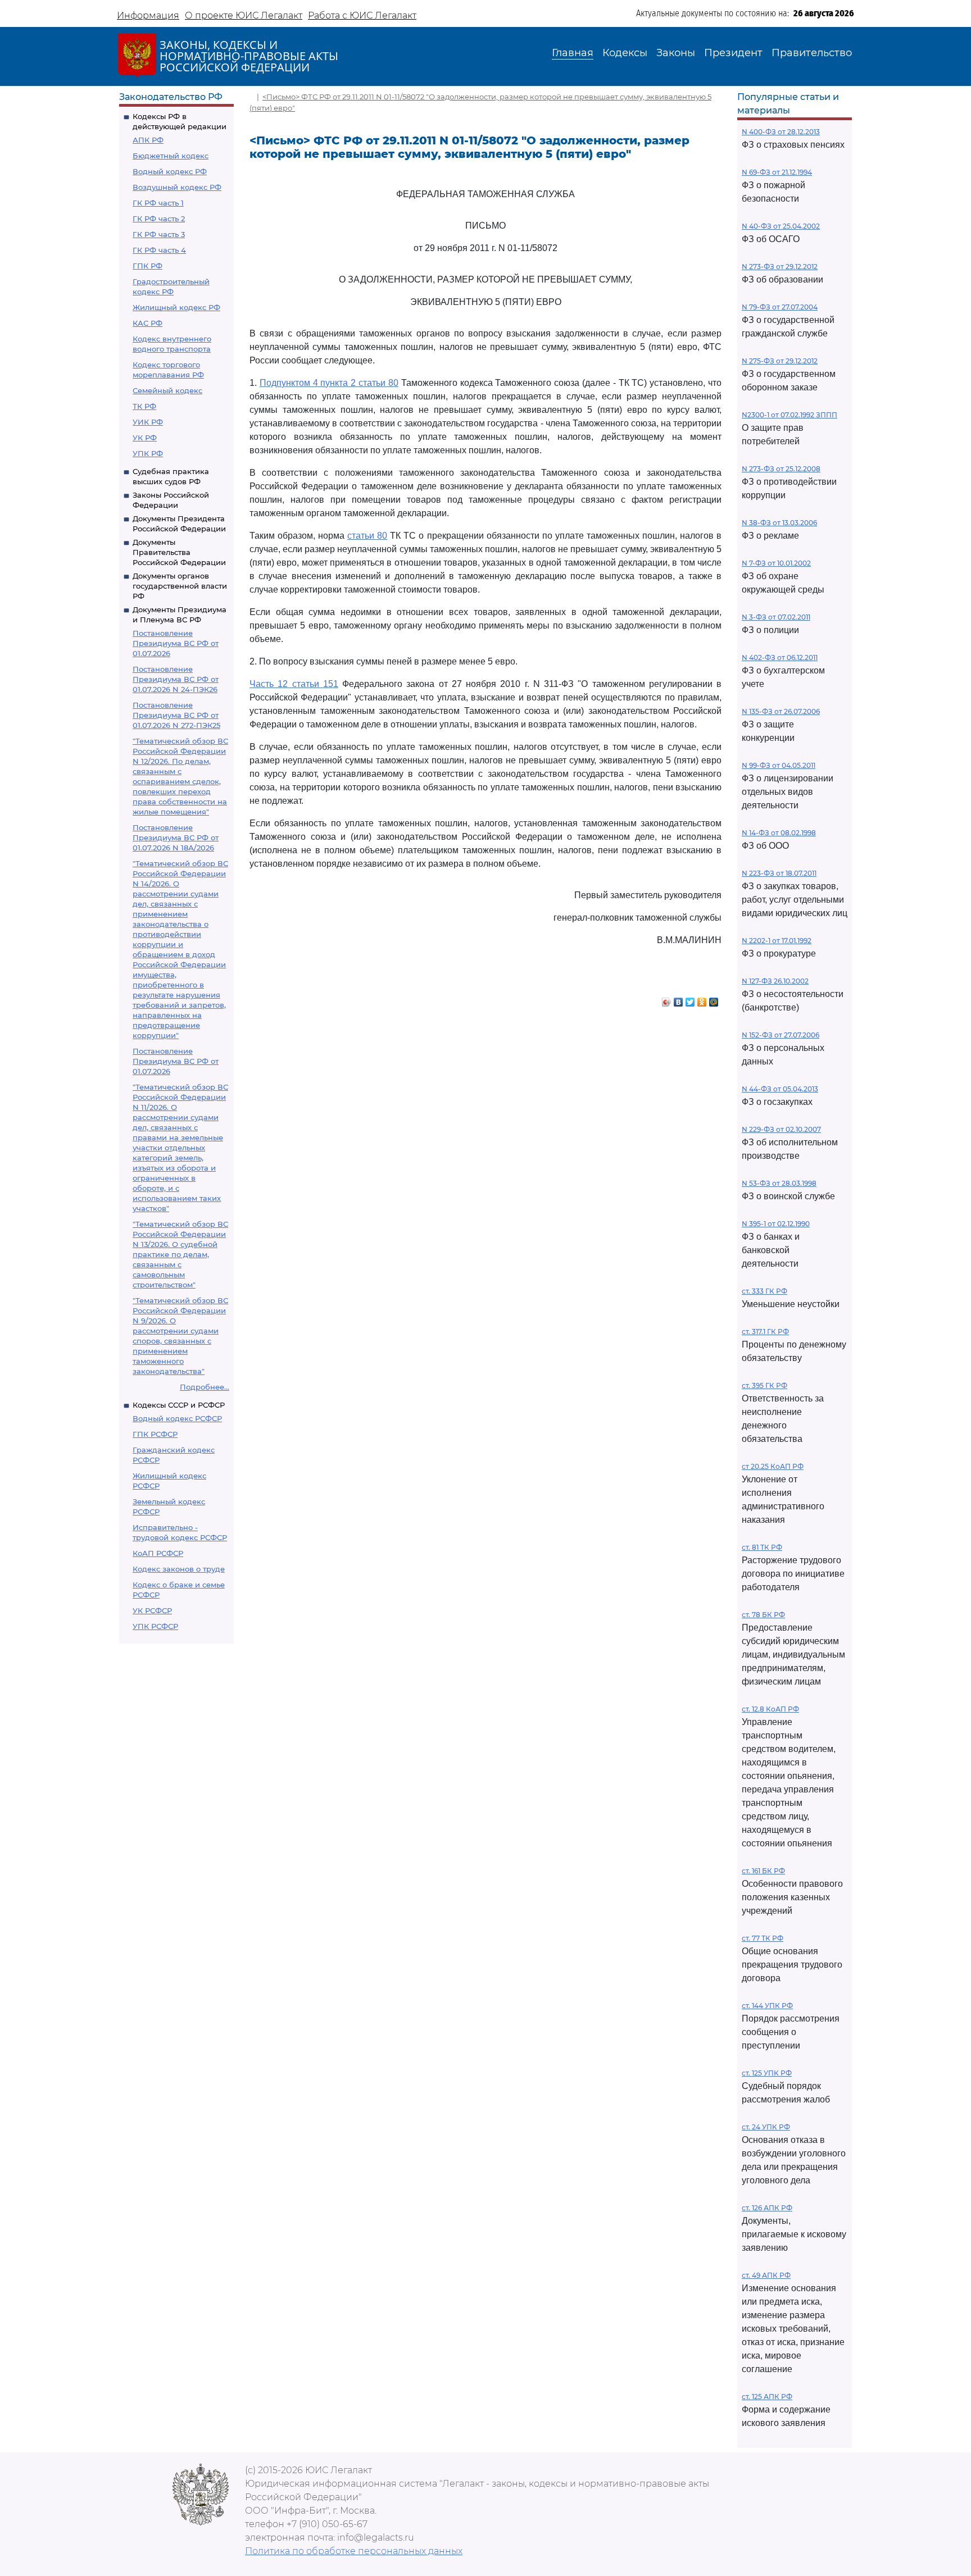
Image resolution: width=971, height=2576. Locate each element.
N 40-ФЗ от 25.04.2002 (781, 226)
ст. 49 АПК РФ (766, 2275)
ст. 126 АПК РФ (767, 2208)
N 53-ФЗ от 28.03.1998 (779, 1183)
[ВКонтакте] (679, 999)
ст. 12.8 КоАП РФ (770, 1709)
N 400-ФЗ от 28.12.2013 (781, 132)
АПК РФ (148, 140)
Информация (148, 15)
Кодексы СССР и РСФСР (179, 1405)
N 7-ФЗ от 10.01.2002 (776, 563)
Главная (573, 53)
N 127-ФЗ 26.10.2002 (775, 981)
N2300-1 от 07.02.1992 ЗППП (789, 415)
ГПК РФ (148, 266)
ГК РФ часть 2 (159, 219)
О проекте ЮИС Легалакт (244, 15)
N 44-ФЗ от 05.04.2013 (780, 1089)
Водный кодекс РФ (170, 171)
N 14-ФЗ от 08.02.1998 (779, 833)
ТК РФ (144, 406)
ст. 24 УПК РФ (766, 2127)
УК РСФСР (152, 1610)
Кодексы (625, 53)
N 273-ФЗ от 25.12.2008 (781, 469)
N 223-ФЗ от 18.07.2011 (779, 873)
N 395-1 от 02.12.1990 (776, 1224)
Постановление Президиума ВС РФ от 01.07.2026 (176, 643)
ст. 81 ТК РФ (762, 1547)
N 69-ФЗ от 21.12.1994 (777, 172)
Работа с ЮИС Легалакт (362, 15)
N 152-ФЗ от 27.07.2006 (781, 1035)
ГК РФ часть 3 (159, 234)
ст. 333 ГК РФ (764, 1291)
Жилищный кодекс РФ (176, 307)
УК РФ (145, 438)
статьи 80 (367, 536)
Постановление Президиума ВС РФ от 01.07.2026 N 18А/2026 (176, 838)
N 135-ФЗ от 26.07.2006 (781, 711)
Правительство (812, 53)
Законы (676, 53)
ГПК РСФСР (155, 1434)
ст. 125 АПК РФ (767, 2397)
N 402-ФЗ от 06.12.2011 (780, 657)
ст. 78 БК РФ (763, 1615)
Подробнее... (205, 1387)
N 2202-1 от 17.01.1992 (777, 941)
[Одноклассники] (702, 999)
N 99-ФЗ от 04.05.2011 (779, 765)
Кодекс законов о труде (179, 1569)
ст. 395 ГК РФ (764, 1385)
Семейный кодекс (167, 390)
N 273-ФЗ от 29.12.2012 (780, 267)
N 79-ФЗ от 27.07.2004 (780, 307)
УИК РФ (148, 422)
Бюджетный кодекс (171, 156)
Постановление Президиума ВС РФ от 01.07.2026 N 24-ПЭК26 (176, 679)
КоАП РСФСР (158, 1553)
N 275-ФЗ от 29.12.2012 (780, 361)
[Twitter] (690, 999)
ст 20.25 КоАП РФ (773, 1466)
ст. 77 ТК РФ (763, 1938)
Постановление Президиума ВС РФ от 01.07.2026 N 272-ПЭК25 (176, 715)
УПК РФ (148, 453)
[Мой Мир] (714, 999)
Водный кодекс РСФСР (177, 1418)
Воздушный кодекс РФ (177, 187)
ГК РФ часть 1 (158, 203)
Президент (733, 53)
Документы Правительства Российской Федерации (179, 552)
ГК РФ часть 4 (159, 250)
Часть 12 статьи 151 (294, 684)
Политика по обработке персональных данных (354, 2551)
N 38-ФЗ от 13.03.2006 (779, 523)
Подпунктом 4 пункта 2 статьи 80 (329, 383)
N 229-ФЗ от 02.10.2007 (781, 1129)
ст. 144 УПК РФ (767, 2006)
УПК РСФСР (155, 1626)
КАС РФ (148, 323)
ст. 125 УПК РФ (767, 2073)
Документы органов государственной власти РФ (180, 586)
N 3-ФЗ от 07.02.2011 (776, 617)
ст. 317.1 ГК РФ (765, 1332)
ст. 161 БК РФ (763, 1871)
